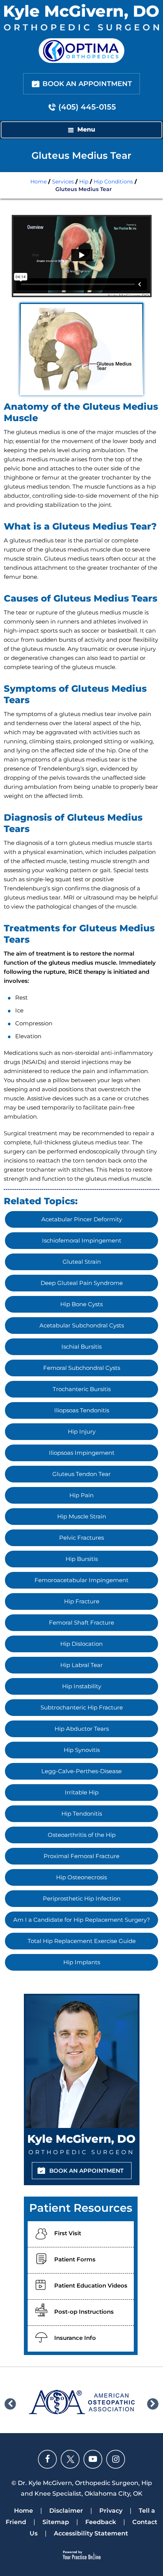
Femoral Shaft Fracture (81, 1623)
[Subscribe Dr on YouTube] (93, 2459)
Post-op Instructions (84, 2312)
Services (63, 182)
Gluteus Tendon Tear (81, 1474)
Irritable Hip (82, 1792)
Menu (86, 129)
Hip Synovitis (82, 1750)
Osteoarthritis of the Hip (82, 1835)
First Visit (68, 2233)
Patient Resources (81, 2208)
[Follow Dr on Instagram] (116, 2459)
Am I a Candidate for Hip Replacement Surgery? (82, 1920)
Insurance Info (75, 2338)
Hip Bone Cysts (81, 1304)
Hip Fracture (82, 1601)
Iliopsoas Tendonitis (82, 1410)
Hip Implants (82, 1962)
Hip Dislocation (81, 1644)
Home (38, 182)
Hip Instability (82, 1686)
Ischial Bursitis (81, 1347)
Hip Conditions (113, 182)
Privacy (111, 2511)
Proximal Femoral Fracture (81, 1856)
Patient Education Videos (91, 2285)
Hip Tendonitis (82, 1814)
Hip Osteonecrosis (81, 1877)
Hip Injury (82, 1431)
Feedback (101, 2522)
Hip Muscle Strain (82, 1516)
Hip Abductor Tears (82, 1729)
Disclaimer (66, 2511)
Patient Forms (75, 2259)
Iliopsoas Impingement (82, 1453)
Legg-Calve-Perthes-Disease (81, 1771)
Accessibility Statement (91, 2533)
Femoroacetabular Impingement (81, 1580)
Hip (84, 182)
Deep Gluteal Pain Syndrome (82, 1283)
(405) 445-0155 (87, 107)
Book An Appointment (87, 84)
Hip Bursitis (82, 1559)
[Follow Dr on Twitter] (70, 2459)
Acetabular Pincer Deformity (82, 1219)
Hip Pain (81, 1495)
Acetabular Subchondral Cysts (82, 1325)
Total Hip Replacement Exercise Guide (82, 1941)
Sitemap (56, 2522)
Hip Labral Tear (81, 1665)
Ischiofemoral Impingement (82, 1240)
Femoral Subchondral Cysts (82, 1368)
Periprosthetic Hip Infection (82, 1898)
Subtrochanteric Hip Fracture (82, 1707)
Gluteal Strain (82, 1262)
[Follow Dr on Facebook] (47, 2459)
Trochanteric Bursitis (82, 1389)
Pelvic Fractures (81, 1538)
